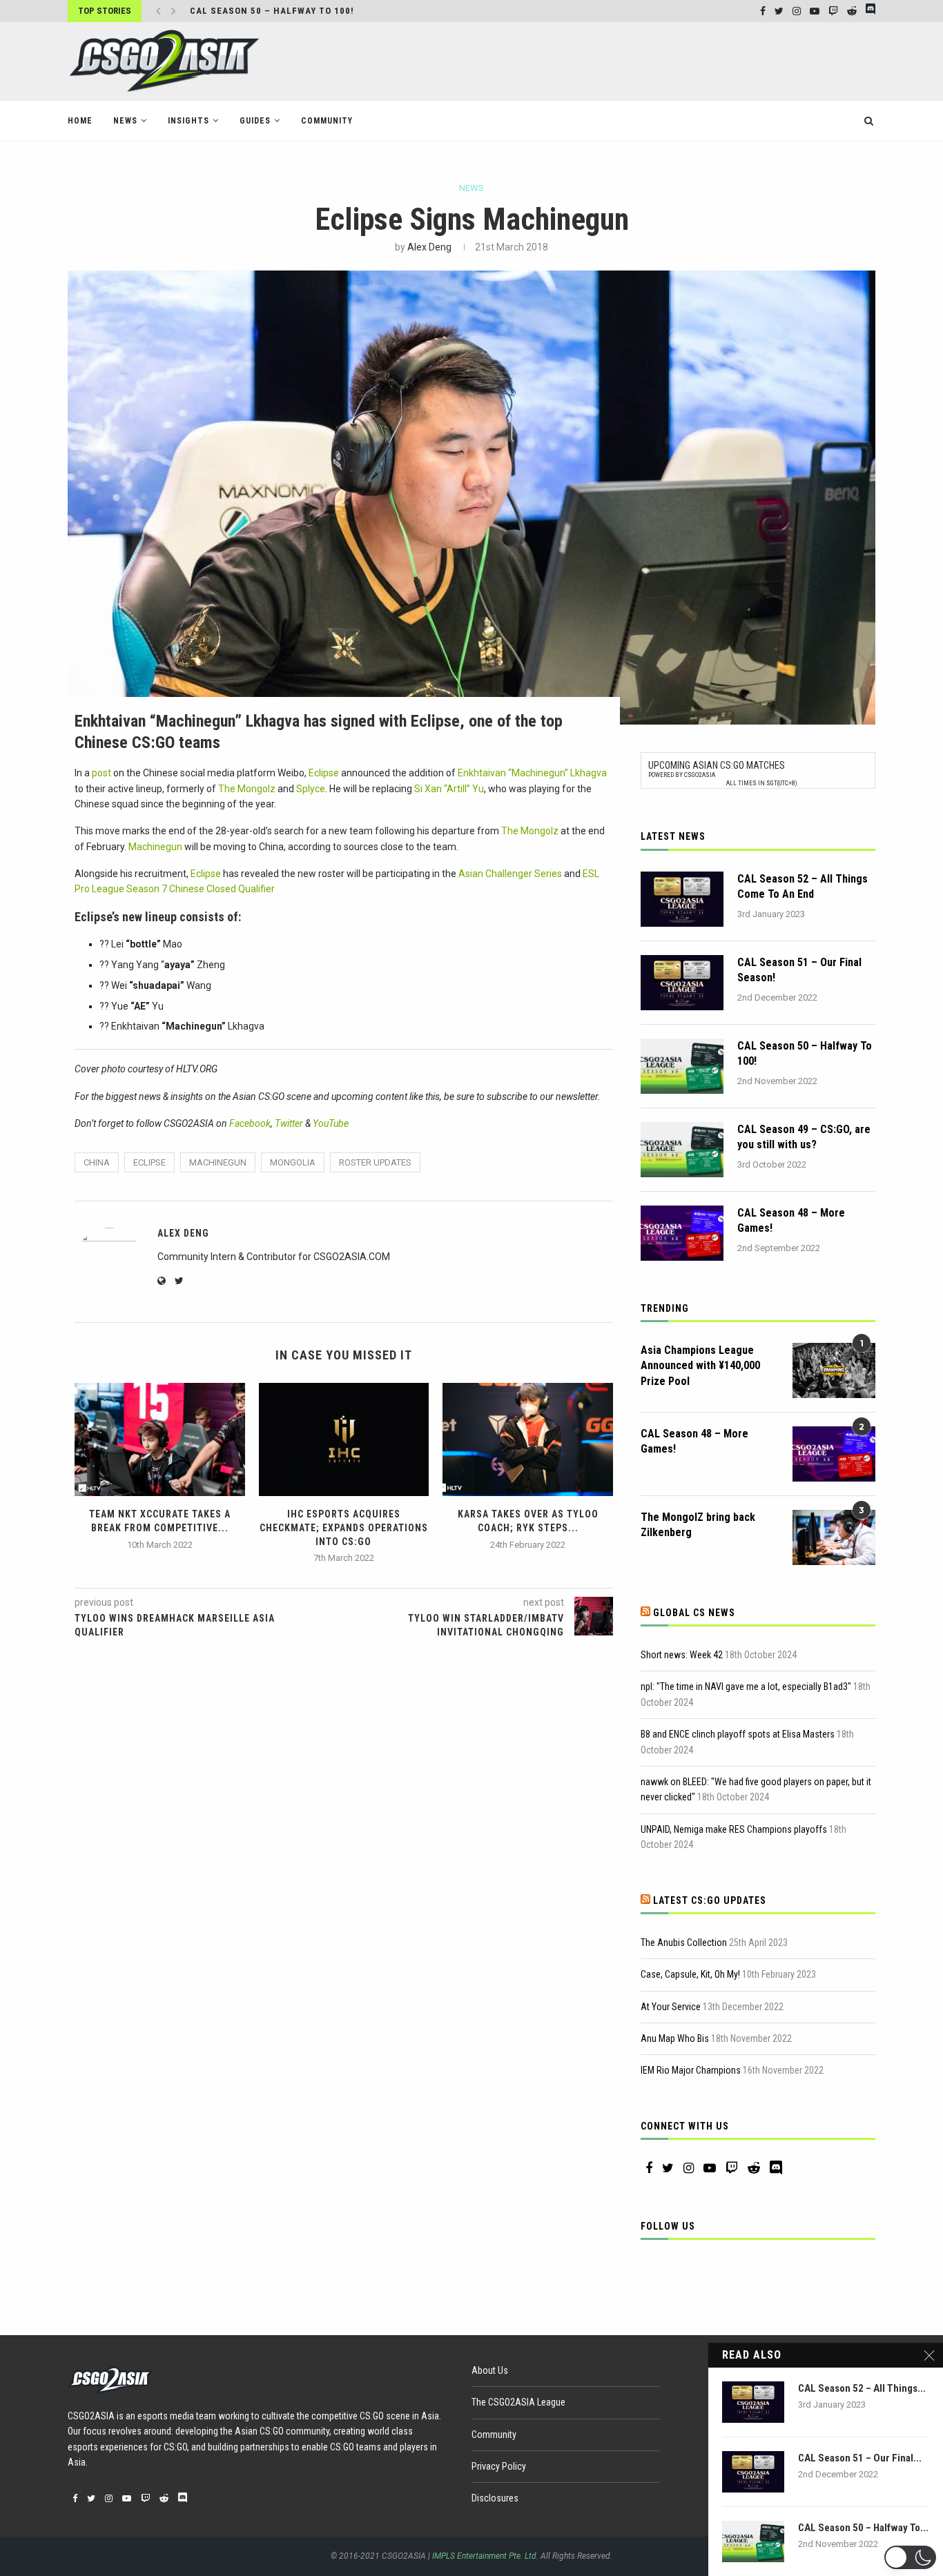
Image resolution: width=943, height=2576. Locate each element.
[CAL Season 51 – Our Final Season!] (682, 983)
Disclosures (495, 2498)
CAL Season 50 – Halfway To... (863, 2528)
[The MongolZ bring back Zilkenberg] (834, 1537)
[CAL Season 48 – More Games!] (682, 1233)
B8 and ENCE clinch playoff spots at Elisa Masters (738, 1734)
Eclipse (324, 773)
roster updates (375, 1162)
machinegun (218, 1162)
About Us (490, 2370)
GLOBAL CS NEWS (694, 1613)
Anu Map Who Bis (675, 2038)
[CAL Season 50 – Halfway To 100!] (682, 1066)
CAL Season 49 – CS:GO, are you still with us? (804, 1137)
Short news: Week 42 (682, 1655)
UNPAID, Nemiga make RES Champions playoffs (734, 1829)
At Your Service (671, 2007)
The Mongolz (247, 789)
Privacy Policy (499, 2466)
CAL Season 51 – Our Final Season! (799, 970)
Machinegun (155, 847)
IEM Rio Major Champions (691, 2070)
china (97, 1162)
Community (327, 121)
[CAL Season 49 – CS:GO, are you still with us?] (682, 1150)
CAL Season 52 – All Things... (862, 2388)
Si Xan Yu (449, 789)
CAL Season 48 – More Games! (791, 1220)
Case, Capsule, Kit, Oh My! (690, 1974)
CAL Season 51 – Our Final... (860, 2458)
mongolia (293, 1162)
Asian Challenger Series (510, 874)
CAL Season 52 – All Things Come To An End (803, 886)
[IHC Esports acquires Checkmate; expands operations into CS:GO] (344, 1439)
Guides (255, 121)
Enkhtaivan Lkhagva (532, 773)
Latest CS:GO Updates (710, 1900)
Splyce (311, 789)
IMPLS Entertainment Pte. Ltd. (485, 2556)
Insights (188, 121)
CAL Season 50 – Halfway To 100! (805, 1053)
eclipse (149, 1162)
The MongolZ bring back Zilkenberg (698, 1525)
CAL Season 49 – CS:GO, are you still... (287, 11)
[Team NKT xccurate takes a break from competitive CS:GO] (160, 1439)
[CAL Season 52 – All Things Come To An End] (682, 899)
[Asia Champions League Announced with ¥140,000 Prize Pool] (834, 1370)
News (125, 121)
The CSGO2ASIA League (518, 2402)
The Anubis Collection (684, 1943)
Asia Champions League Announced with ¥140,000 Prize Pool (700, 1366)
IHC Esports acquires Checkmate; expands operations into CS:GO (344, 1527)
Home (80, 121)
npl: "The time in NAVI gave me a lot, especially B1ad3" (746, 1687)
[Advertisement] (624, 60)
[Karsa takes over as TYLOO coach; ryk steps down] (528, 1439)
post (101, 773)
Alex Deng (429, 247)
